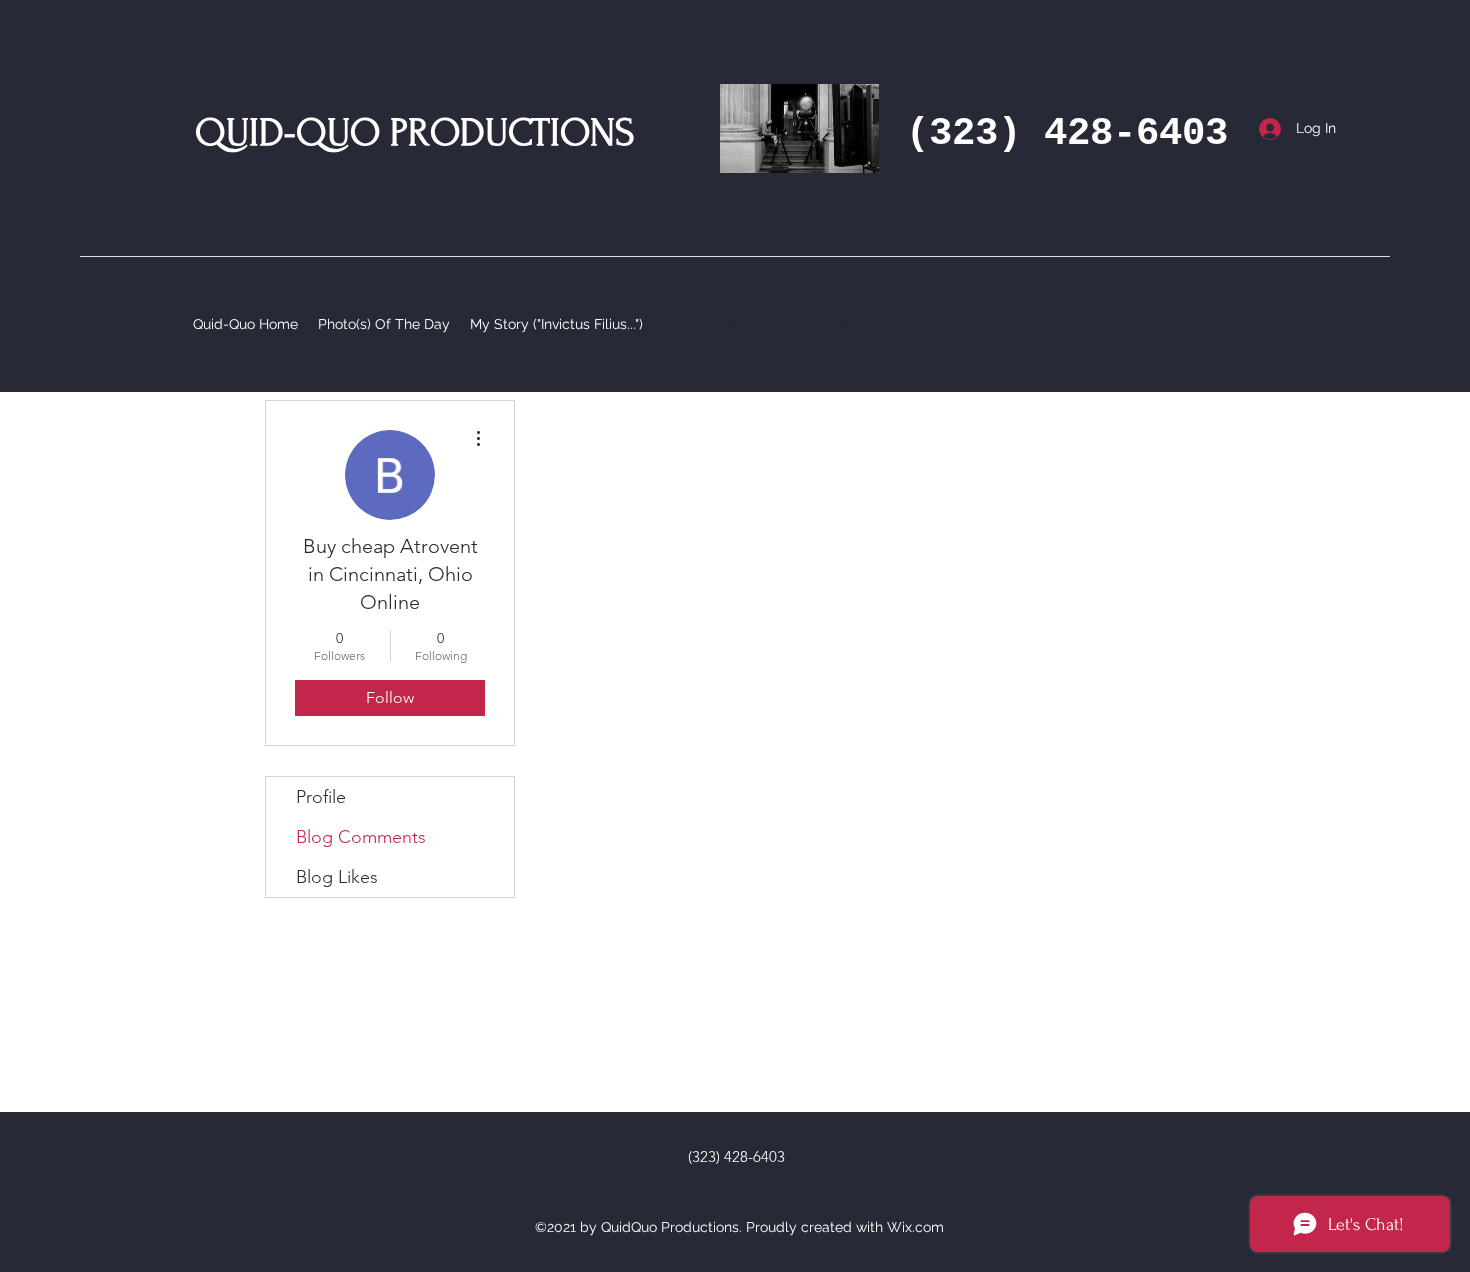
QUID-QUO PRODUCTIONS (415, 133)
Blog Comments (361, 837)
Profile (321, 797)
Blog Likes (337, 877)
